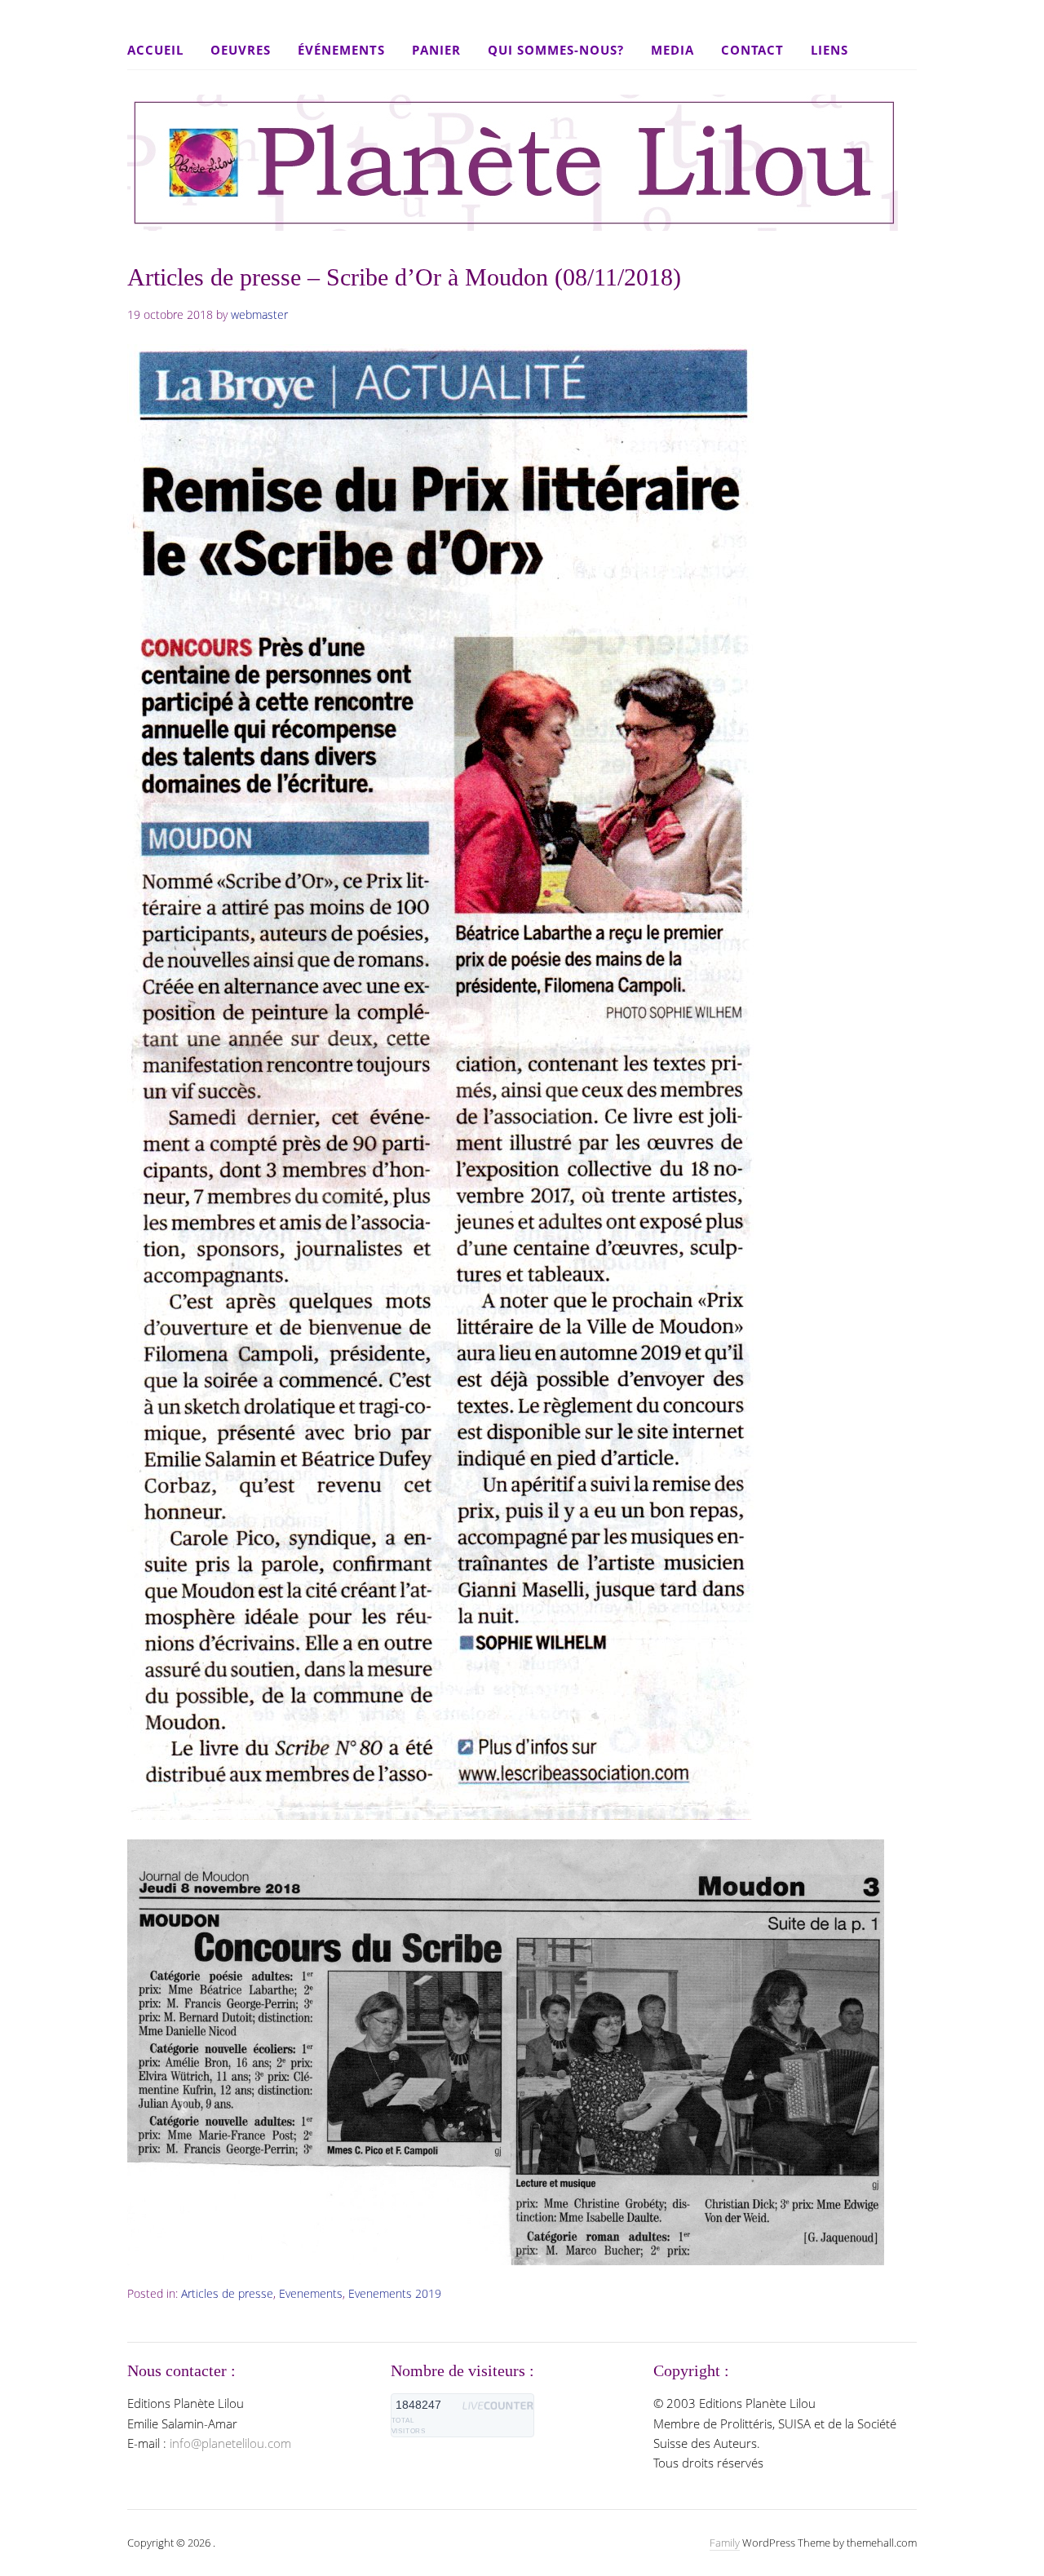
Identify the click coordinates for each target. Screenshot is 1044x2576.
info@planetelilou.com (230, 2443)
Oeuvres (241, 50)
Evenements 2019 (395, 2293)
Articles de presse (227, 2293)
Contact (752, 50)
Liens (829, 50)
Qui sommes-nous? (556, 50)
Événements (341, 50)
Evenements (311, 2293)
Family (725, 2543)
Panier (436, 50)
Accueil (155, 50)
